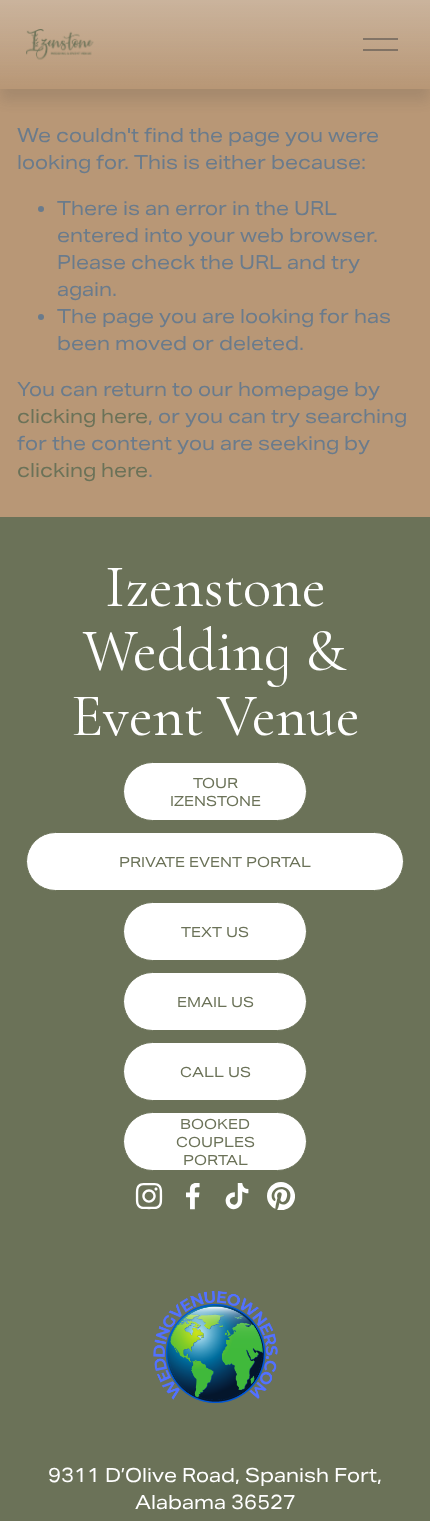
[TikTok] (237, 1196)
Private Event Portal (215, 862)
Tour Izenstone (215, 792)
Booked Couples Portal (215, 1142)
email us (215, 1002)
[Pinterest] (281, 1196)
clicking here (82, 416)
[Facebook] (193, 1196)
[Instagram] (149, 1196)
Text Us (215, 932)
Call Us (215, 1072)
